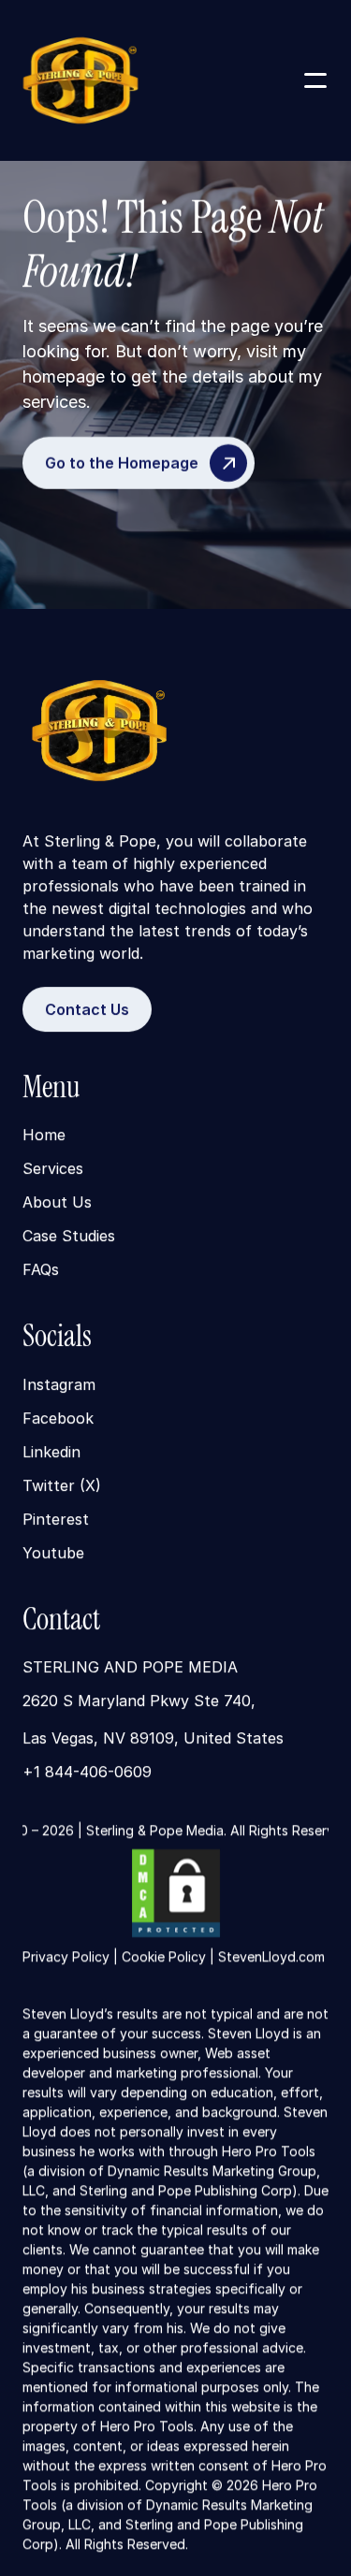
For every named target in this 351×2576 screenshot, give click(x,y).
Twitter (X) (62, 1485)
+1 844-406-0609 (87, 1772)
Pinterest (56, 1519)
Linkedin (51, 1452)
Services (53, 1169)
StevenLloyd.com (271, 1956)
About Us (57, 1203)
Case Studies (69, 1237)
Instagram (59, 1384)
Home (44, 1136)
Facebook (58, 1418)
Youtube (53, 1553)
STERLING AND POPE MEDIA (130, 1667)
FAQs (41, 1270)
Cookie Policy (164, 1956)
